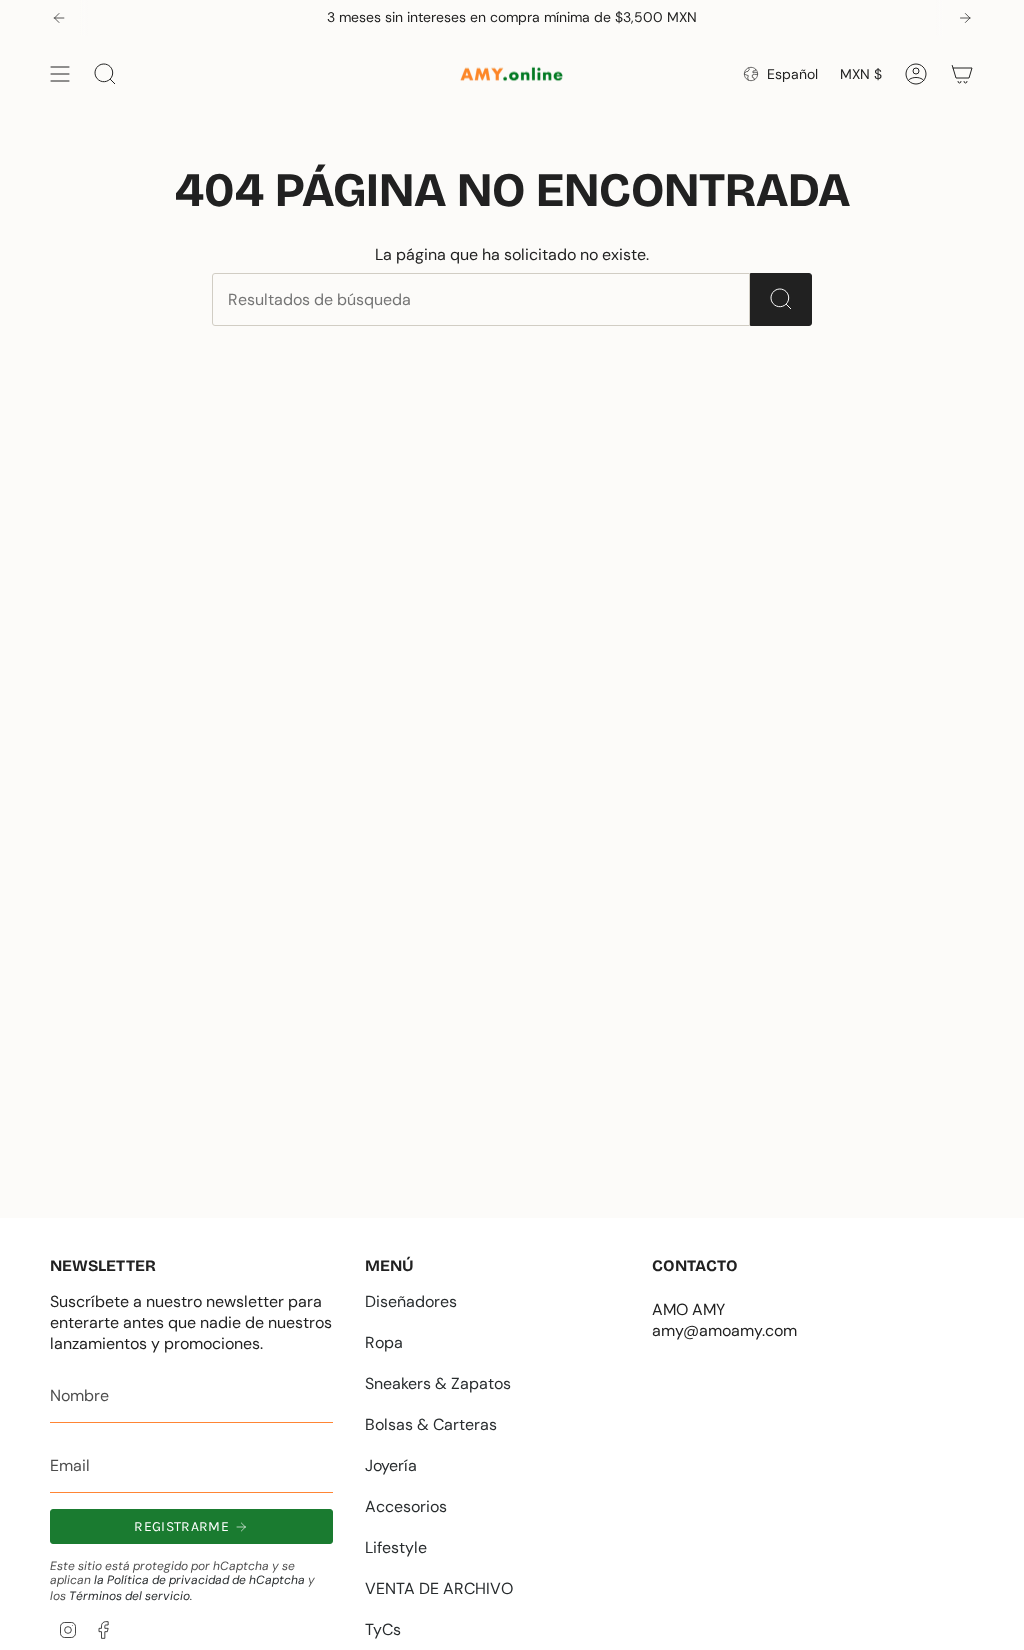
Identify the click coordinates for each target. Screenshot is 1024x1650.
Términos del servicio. (130, 1596)
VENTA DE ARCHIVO (439, 1588)
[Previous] (59, 18)
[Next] (965, 18)
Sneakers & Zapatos (438, 1383)
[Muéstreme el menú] (60, 74)
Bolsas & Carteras (431, 1424)
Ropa (384, 1342)
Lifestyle (396, 1547)
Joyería (391, 1465)
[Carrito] (962, 74)
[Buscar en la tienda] (781, 299)
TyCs (383, 1629)
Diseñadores (411, 1301)
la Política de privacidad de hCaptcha (201, 1580)
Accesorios (406, 1506)
